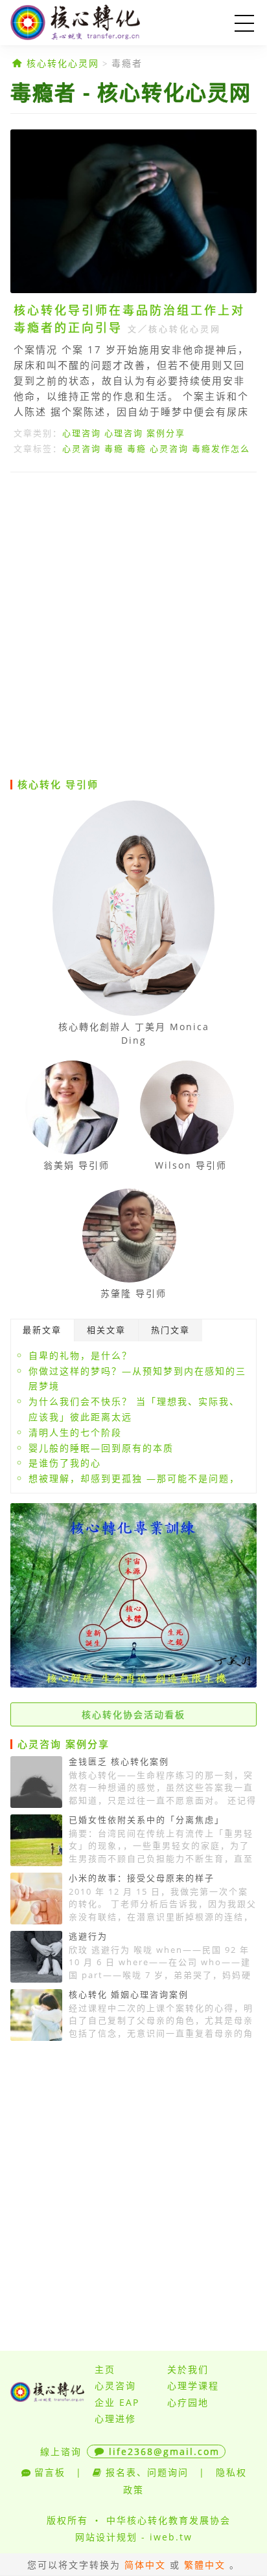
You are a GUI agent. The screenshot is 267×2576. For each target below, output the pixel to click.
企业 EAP (117, 2402)
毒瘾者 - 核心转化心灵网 (131, 92)
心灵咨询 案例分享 (64, 1744)
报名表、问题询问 (147, 2472)
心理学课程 (193, 2385)
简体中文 (145, 2565)
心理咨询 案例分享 (145, 433)
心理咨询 (82, 433)
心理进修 (115, 2418)
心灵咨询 (82, 448)
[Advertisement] (133, 624)
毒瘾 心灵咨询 (158, 448)
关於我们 (188, 2369)
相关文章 (106, 1330)
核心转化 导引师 (58, 784)
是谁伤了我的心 (65, 1463)
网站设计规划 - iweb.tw (134, 2537)
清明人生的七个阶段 (75, 1432)
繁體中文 (205, 2565)
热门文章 (170, 1330)
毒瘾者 (127, 63)
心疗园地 (188, 2402)
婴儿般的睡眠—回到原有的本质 (101, 1448)
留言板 (50, 2472)
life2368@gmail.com (164, 2451)
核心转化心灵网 (95, 23)
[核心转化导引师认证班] (133, 1684)
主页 (105, 2369)
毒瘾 (114, 448)
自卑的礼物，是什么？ (80, 1355)
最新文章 (42, 1330)
